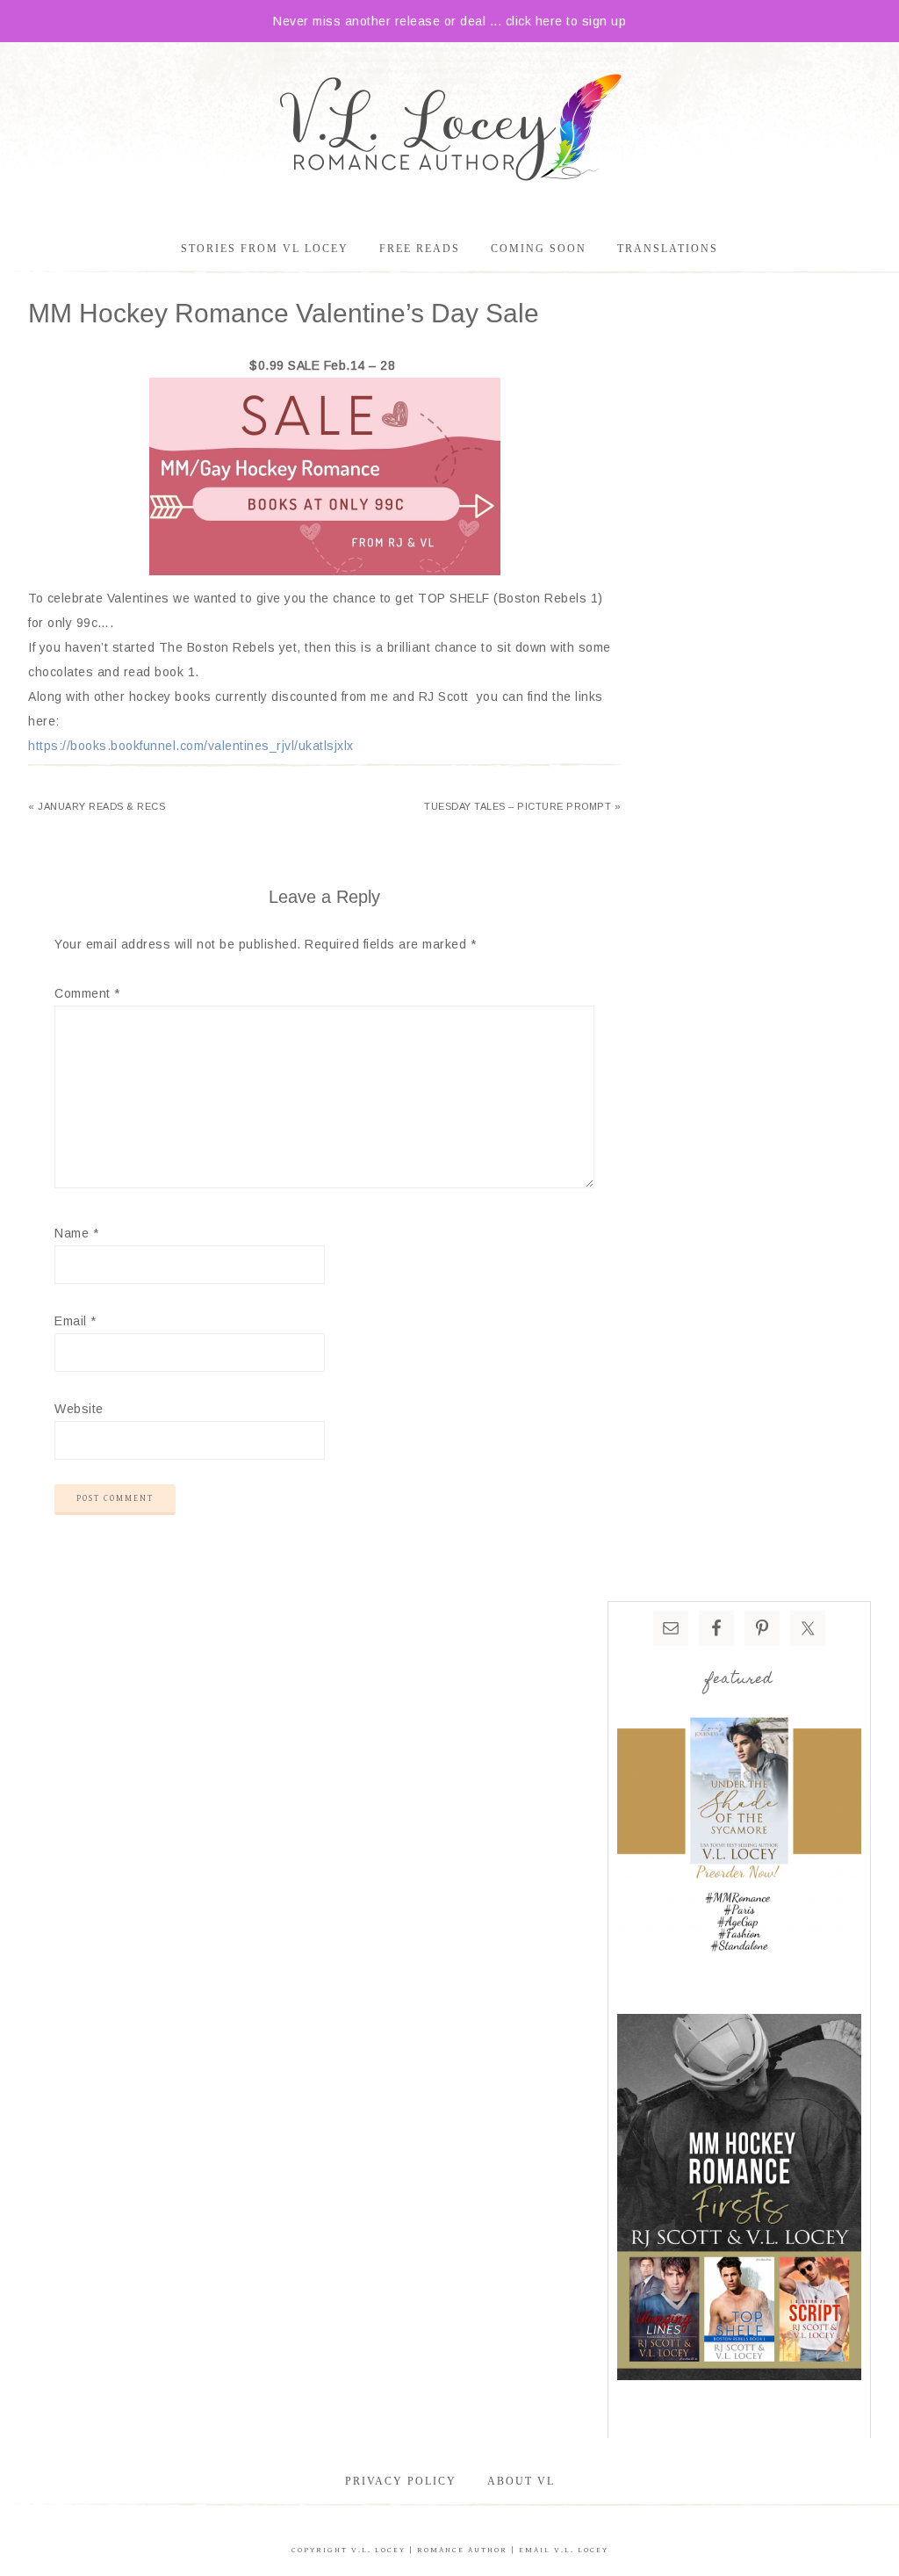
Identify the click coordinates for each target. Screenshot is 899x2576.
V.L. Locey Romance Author (449, 130)
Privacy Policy (401, 2481)
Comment (87, 993)
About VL (521, 2481)
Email (76, 1321)
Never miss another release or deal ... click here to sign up (449, 21)
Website (79, 1409)
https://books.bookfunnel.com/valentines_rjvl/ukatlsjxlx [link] (191, 746)
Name (76, 1233)
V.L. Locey (378, 2550)
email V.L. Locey (564, 2550)
